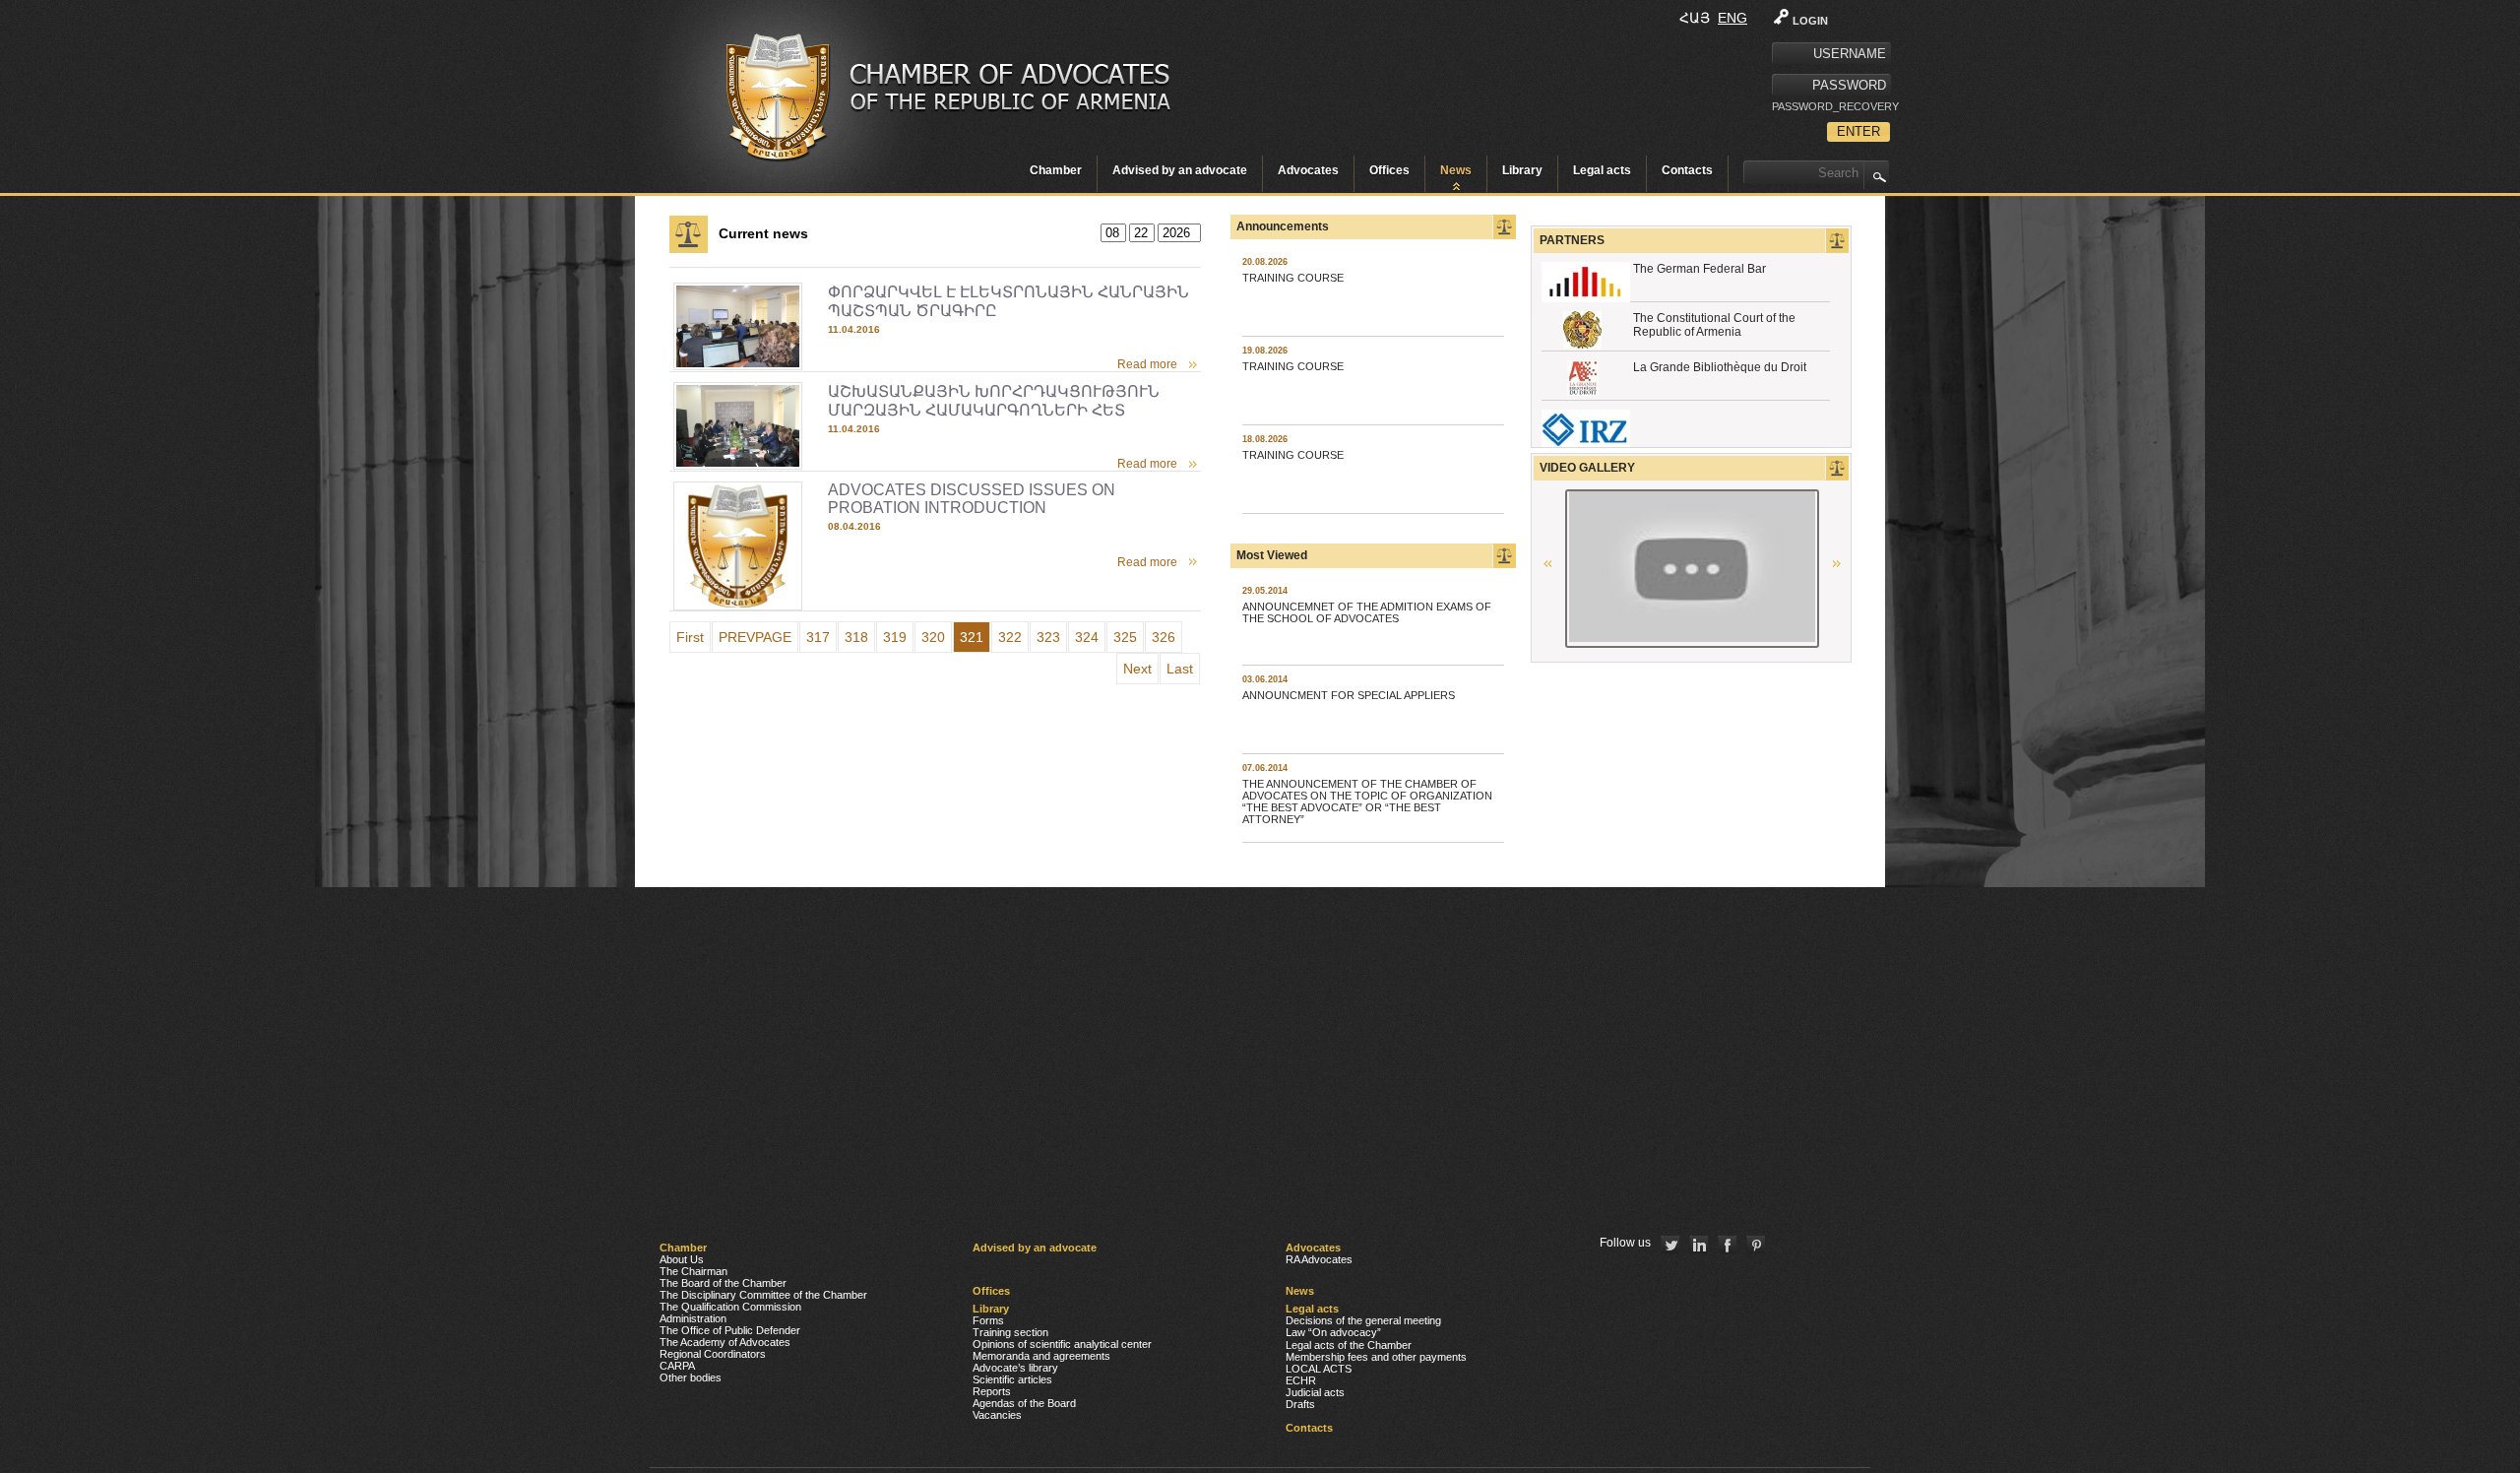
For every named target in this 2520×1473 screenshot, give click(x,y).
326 (1164, 637)
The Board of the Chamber (723, 1283)
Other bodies (691, 1377)
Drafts (1300, 1404)
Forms (988, 1320)
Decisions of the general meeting (1363, 1320)
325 (1125, 637)
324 (1087, 637)
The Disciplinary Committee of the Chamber (763, 1295)
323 (1048, 637)
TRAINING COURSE (1293, 278)
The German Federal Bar (1700, 269)
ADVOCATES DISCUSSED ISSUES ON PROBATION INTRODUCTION (972, 499)
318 (856, 637)
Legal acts (1602, 170)
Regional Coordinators (713, 1354)
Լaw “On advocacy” (1333, 1332)
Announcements (1283, 226)
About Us (682, 1259)
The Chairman (693, 1271)
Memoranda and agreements (1041, 1356)
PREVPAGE (755, 637)
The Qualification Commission (730, 1307)
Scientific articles (1012, 1379)
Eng (1732, 18)
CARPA (677, 1366)
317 (818, 637)
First (690, 637)
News (1456, 170)
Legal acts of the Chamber (1349, 1345)
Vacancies (997, 1415)
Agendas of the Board (1024, 1403)
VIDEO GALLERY (1587, 468)
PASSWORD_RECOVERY (1831, 106)
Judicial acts (1315, 1392)
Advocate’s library (1015, 1368)
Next (1137, 669)
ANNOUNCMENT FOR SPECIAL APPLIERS (1349, 695)
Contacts (1687, 170)
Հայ (1695, 18)
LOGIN (1810, 21)
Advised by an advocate (1180, 170)
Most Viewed (1272, 555)
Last (1180, 669)
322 (1010, 637)
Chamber (1056, 170)
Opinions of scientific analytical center (1062, 1344)
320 (933, 637)
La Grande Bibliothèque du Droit (1720, 367)
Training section (1010, 1332)
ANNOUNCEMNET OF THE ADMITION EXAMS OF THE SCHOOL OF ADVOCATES (1367, 612)
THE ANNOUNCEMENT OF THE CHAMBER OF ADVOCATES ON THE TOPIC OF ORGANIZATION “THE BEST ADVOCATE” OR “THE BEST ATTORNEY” (1367, 801)
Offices (1389, 170)
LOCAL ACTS (1319, 1369)
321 (972, 637)
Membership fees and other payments (1376, 1357)
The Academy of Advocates (725, 1342)
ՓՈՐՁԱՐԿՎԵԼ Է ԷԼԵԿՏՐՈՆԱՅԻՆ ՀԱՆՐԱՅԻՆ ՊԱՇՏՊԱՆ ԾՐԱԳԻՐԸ (1008, 301)
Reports (992, 1391)
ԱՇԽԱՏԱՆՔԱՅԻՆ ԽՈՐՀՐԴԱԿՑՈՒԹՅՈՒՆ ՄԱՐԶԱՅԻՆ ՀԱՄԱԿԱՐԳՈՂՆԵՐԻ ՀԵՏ (994, 401)
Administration (693, 1318)
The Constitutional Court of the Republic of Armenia (1714, 325)
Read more (1147, 364)
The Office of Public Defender (730, 1330)
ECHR (1301, 1380)
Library (1522, 170)
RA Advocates (1319, 1259)
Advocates (1308, 170)
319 (895, 637)
